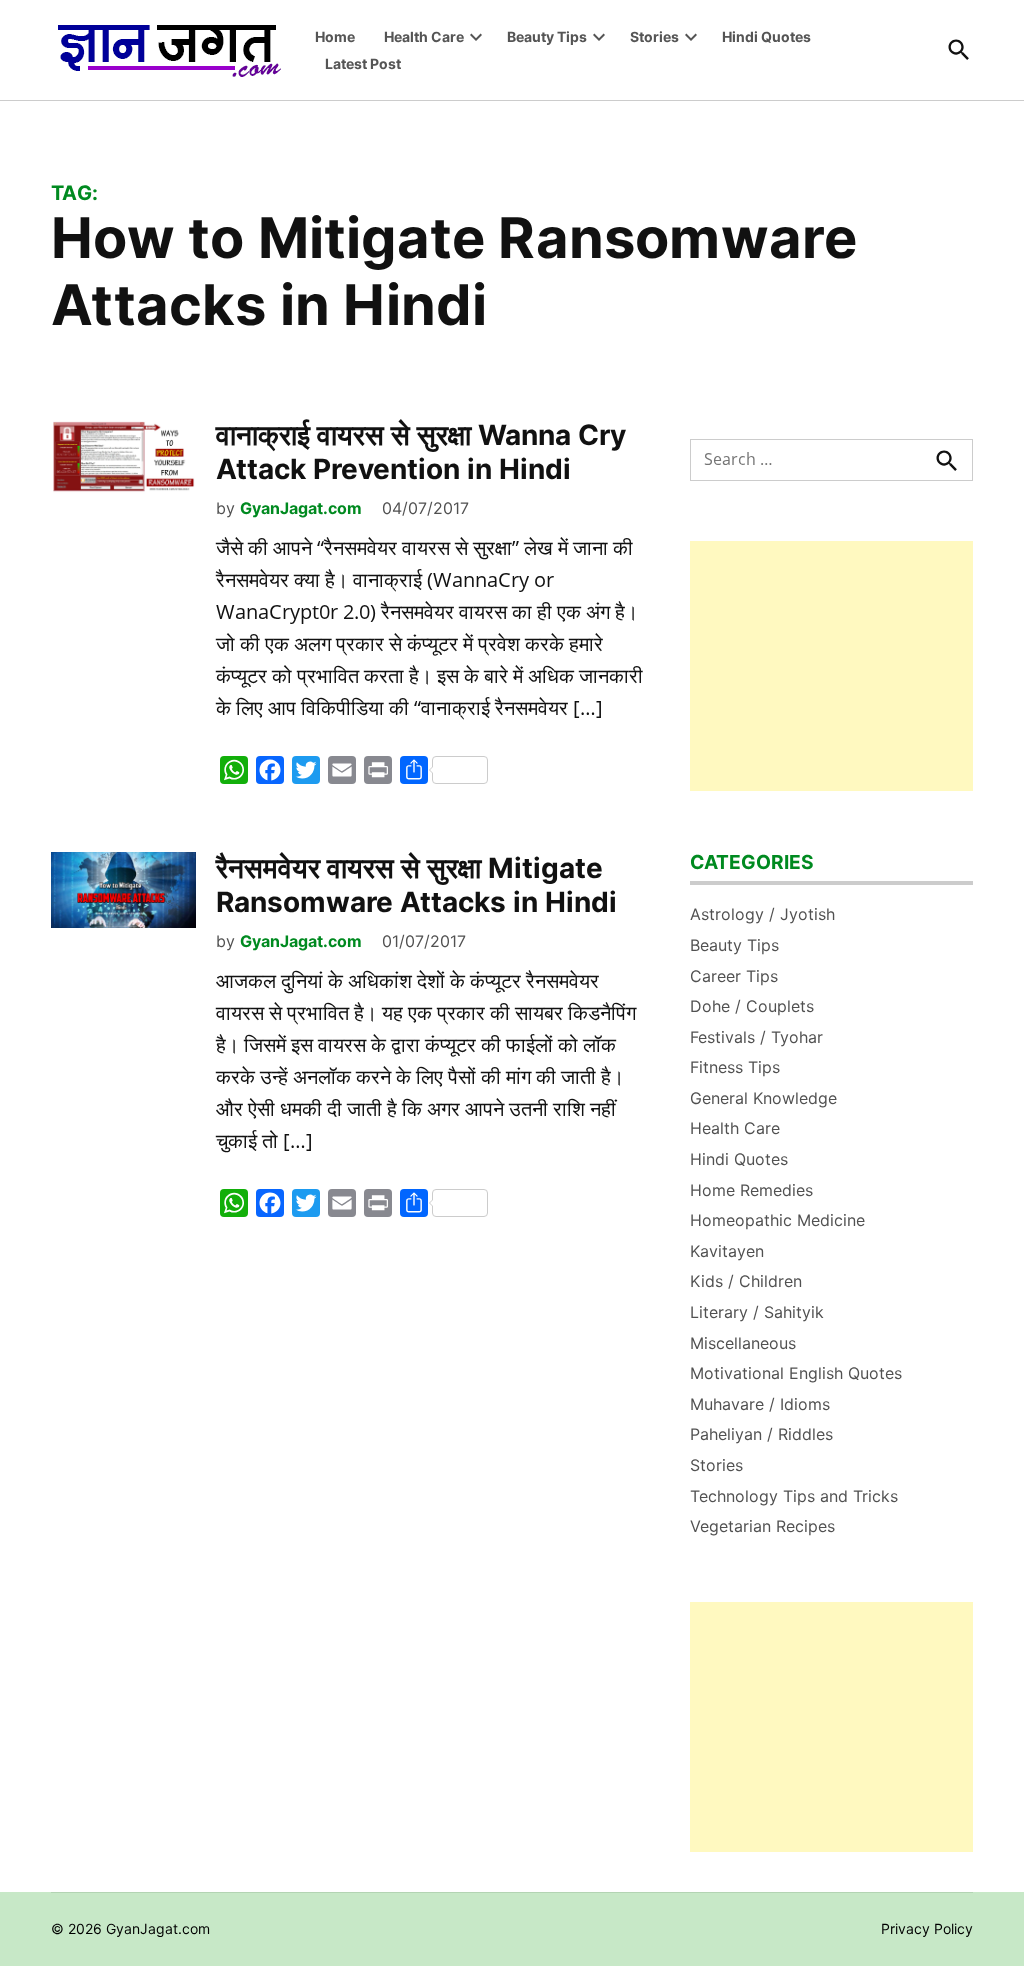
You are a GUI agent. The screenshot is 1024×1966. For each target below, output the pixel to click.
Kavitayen (727, 1251)
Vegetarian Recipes (762, 1526)
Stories (654, 36)
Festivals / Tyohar (756, 1037)
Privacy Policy (927, 1928)
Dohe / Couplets (752, 1006)
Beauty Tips (547, 36)
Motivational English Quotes (796, 1373)
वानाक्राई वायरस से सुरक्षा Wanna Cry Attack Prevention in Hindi (421, 452)
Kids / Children (746, 1281)
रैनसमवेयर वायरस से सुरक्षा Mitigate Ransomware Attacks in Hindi (416, 885)
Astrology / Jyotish (762, 914)
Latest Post (363, 63)
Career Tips (734, 976)
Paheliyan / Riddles (761, 1434)
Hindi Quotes (766, 36)
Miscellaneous (743, 1343)
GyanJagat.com (301, 508)
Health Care (424, 36)
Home (335, 36)
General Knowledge (763, 1098)
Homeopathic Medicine (777, 1220)
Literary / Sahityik (757, 1312)
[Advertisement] (831, 666)
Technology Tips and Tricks (794, 1496)
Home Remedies (751, 1190)
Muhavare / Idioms (760, 1404)
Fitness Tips (735, 1067)
